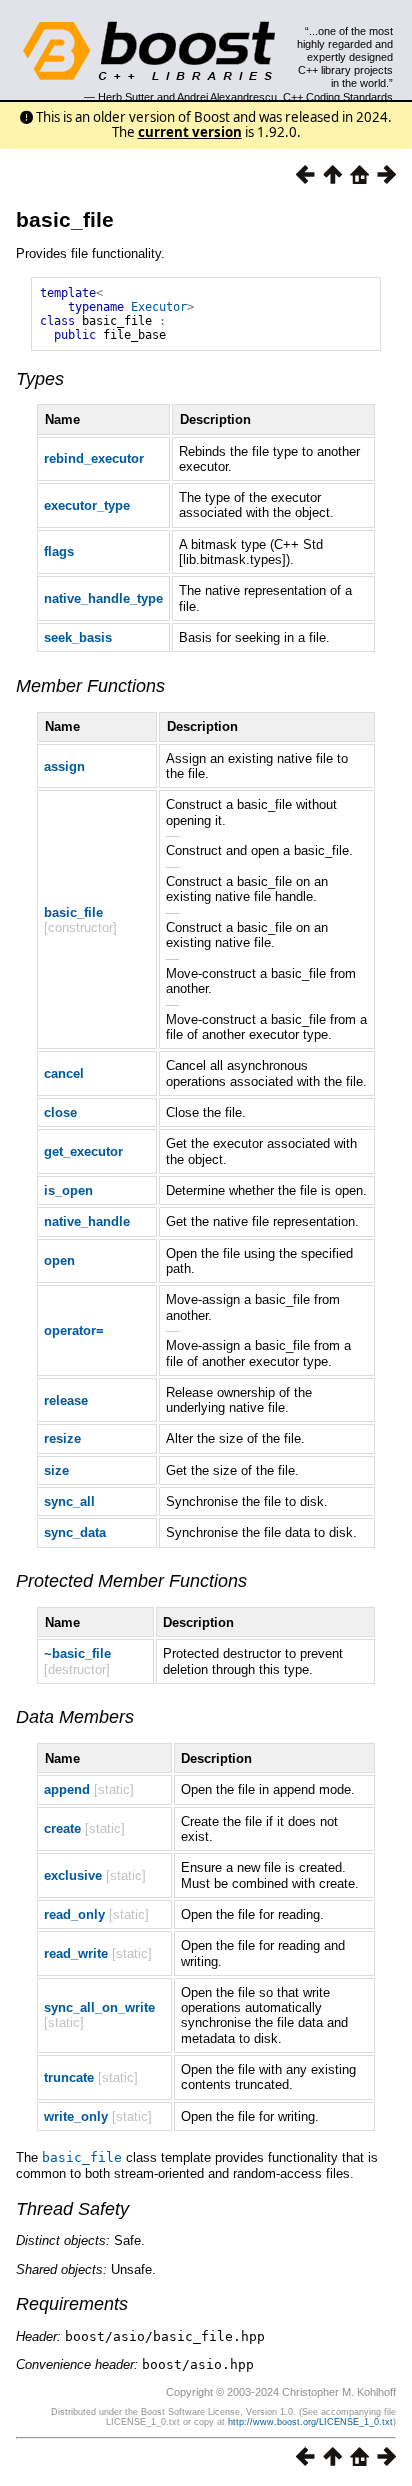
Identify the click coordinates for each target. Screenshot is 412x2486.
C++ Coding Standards (338, 97)
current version (190, 132)
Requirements (72, 2304)
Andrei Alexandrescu (227, 97)
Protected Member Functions (131, 1581)
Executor (159, 307)
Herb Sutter (126, 97)
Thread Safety (72, 2209)
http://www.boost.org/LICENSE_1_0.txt (310, 2422)
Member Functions (90, 686)
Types (40, 379)
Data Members (75, 1717)
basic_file (65, 219)
